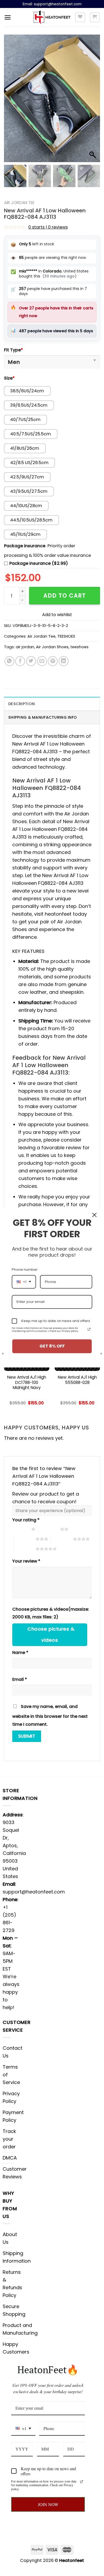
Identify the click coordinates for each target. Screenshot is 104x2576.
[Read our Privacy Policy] (82, 2482)
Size (9, 378)
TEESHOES (66, 636)
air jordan (25, 647)
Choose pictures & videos (51, 1635)
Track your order (9, 2139)
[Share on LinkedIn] (64, 661)
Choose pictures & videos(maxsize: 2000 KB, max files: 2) (51, 1613)
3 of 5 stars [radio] (25, 1539)
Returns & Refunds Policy (12, 2284)
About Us (10, 2238)
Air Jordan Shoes (52, 647)
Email (20, 1679)
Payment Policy (13, 2116)
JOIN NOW (48, 2504)
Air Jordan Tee (19, 203)
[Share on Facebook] (20, 661)
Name (20, 1653)
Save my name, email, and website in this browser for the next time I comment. (50, 1715)
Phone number (25, 1270)
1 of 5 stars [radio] (20, 1529)
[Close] (94, 1215)
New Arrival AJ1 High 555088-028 (77, 1380)
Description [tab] (21, 704)
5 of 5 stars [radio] (25, 1549)
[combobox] (23, 2429)
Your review (26, 1561)
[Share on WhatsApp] (9, 661)
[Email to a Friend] (42, 661)
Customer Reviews (15, 2173)
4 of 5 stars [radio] (62, 1539)
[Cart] (95, 17)
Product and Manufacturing (20, 2329)
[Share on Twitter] (31, 661)
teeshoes (79, 647)
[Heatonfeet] (52, 17)
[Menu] (8, 17)
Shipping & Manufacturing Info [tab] (43, 717)
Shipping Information (17, 2257)
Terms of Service (11, 2075)
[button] (93, 101)
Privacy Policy (11, 2097)
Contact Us (13, 2052)
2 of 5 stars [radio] (49, 1529)
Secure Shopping (14, 2310)
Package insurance (25, 546)
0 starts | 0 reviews (48, 227)
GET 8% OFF (52, 1346)
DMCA (10, 2158)
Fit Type (13, 350)
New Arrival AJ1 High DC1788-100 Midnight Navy (27, 1383)
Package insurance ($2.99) (39, 563)
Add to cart (65, 595)
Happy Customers (16, 2348)
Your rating (26, 1520)
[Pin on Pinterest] (53, 661)
